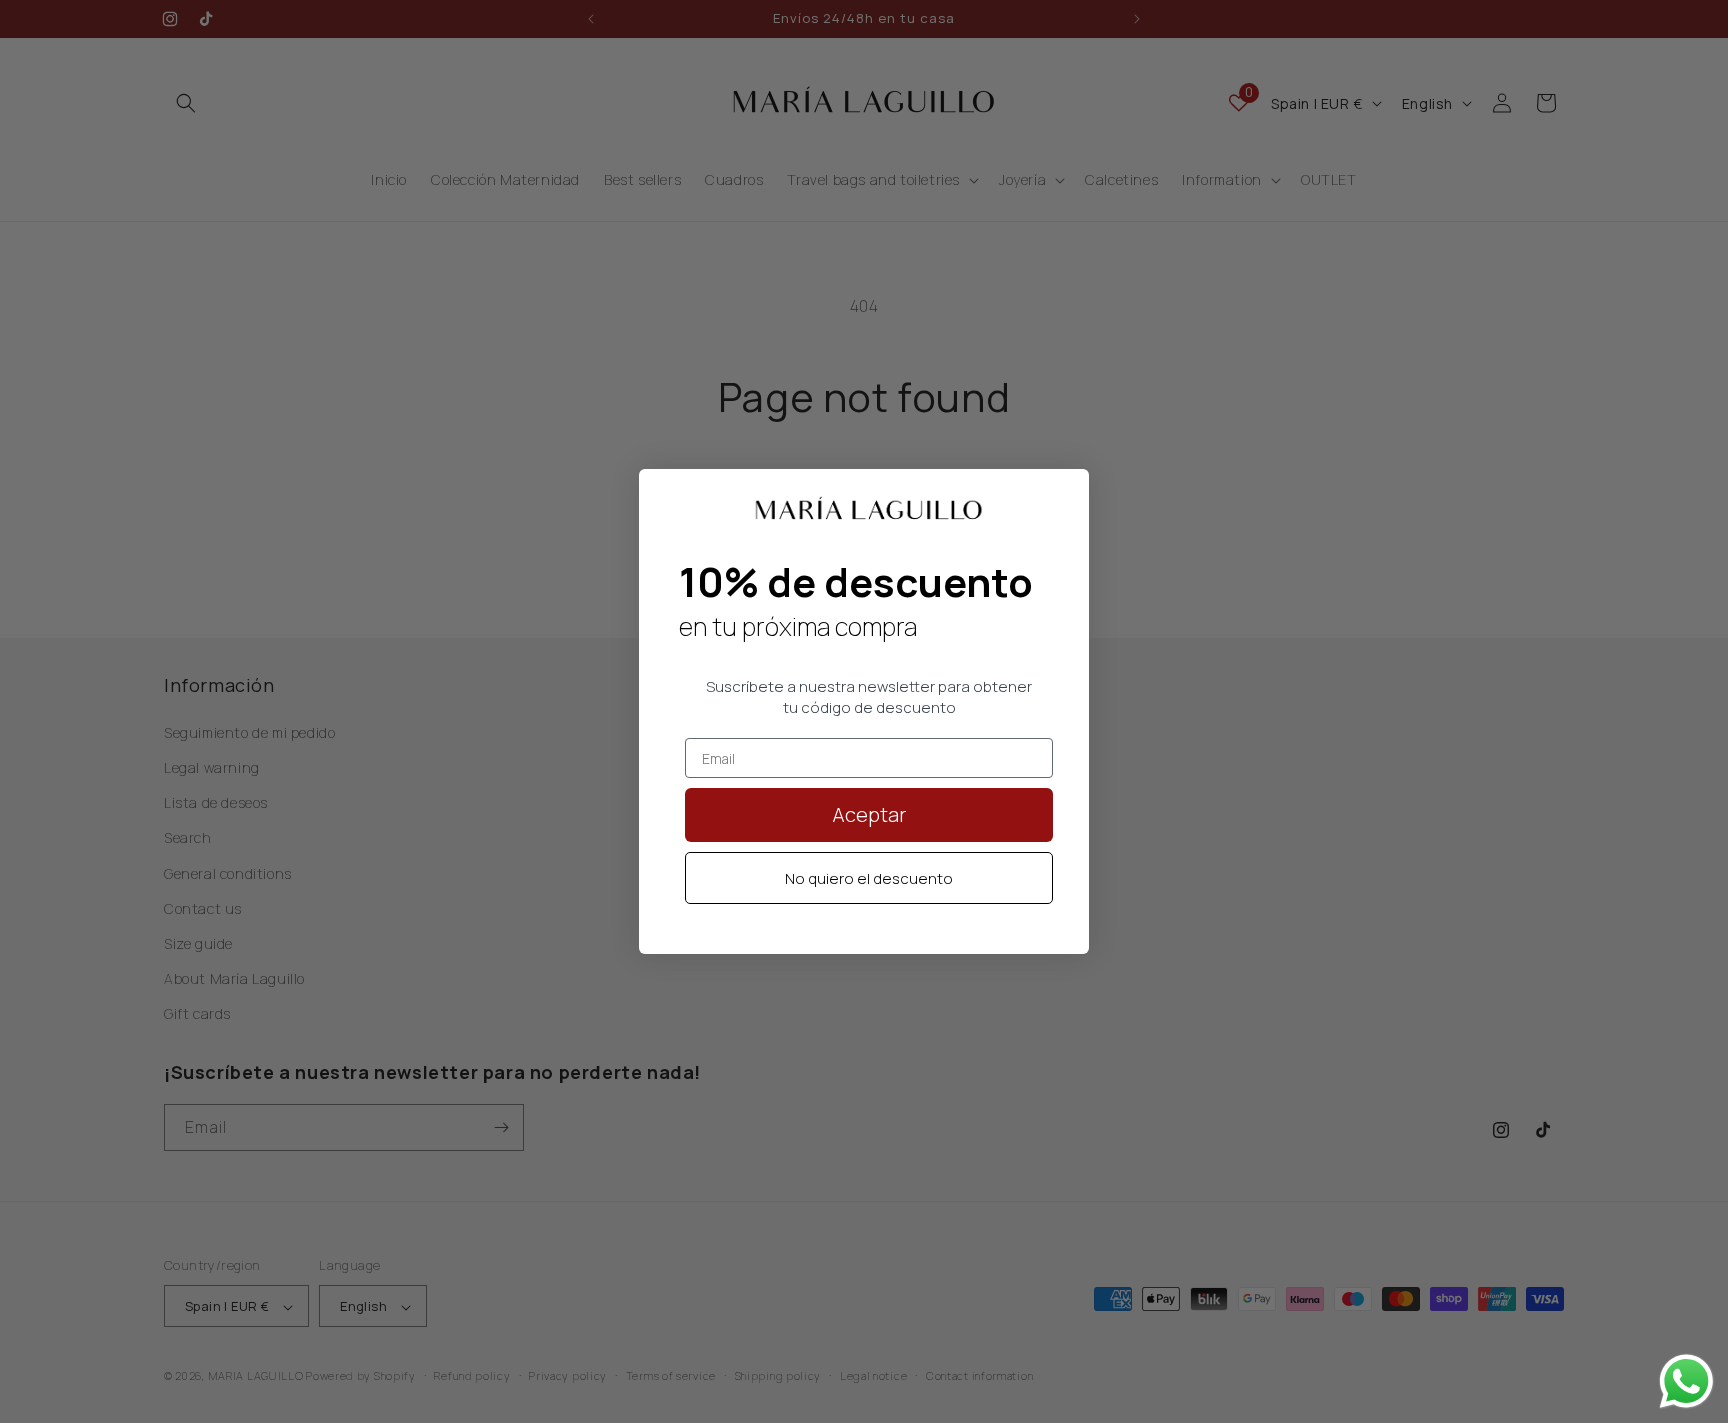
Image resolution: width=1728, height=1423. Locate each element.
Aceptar (869, 814)
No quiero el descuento (869, 878)
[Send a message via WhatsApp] (1686, 1381)
